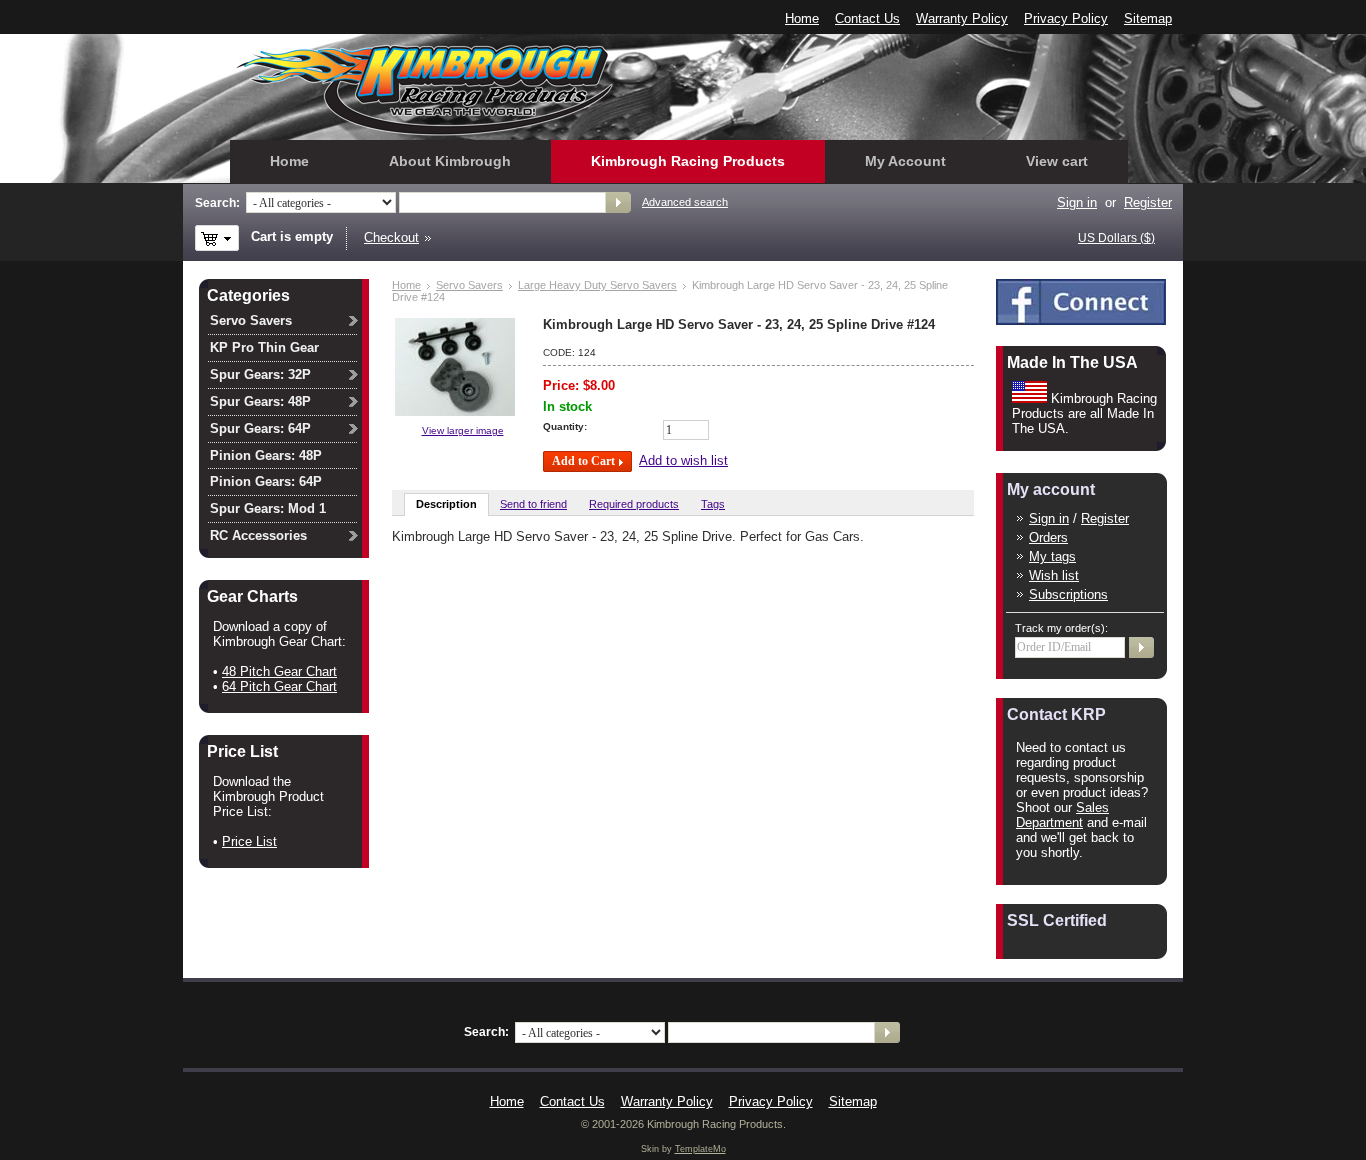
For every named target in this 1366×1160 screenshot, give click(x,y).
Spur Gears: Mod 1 (268, 508)
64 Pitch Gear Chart (279, 686)
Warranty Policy (962, 18)
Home (802, 18)
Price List (249, 841)
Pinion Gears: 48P (266, 455)
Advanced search (685, 202)
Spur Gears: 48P (260, 401)
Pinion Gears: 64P (266, 481)
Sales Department (1062, 815)
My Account (905, 161)
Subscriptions (1068, 594)
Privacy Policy (1066, 18)
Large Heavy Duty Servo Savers (597, 285)
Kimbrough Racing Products (688, 161)
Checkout (391, 237)
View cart (1057, 161)
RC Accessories (258, 535)
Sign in (1049, 518)
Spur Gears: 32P (260, 374)
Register (1148, 202)
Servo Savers (469, 285)
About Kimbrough (450, 161)
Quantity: (565, 426)
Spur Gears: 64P (260, 428)
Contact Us (867, 18)
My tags (1052, 556)
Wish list (1054, 575)
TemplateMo (700, 1149)
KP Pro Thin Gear (264, 347)
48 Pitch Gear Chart (279, 671)
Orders (1048, 537)
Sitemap (1148, 18)
